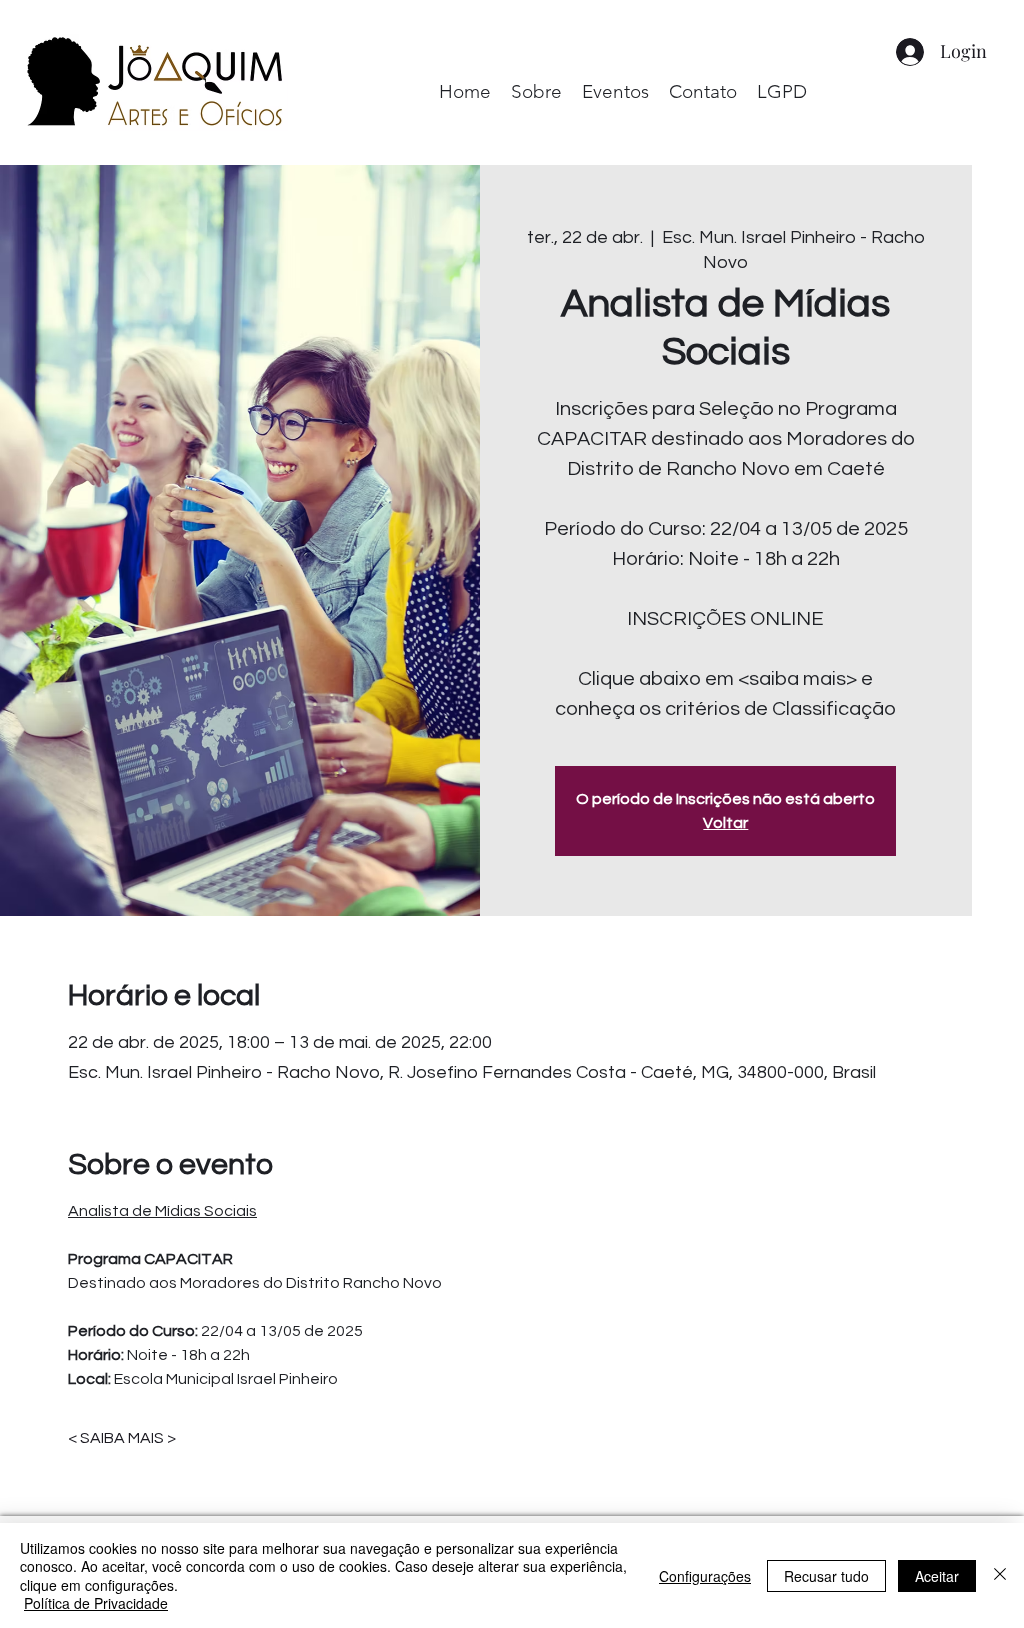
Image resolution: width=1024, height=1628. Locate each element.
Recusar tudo (826, 1576)
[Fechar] (1000, 1575)
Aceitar (937, 1576)
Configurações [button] (705, 1576)
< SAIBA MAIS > (122, 1438)
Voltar (725, 823)
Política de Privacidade (96, 1603)
